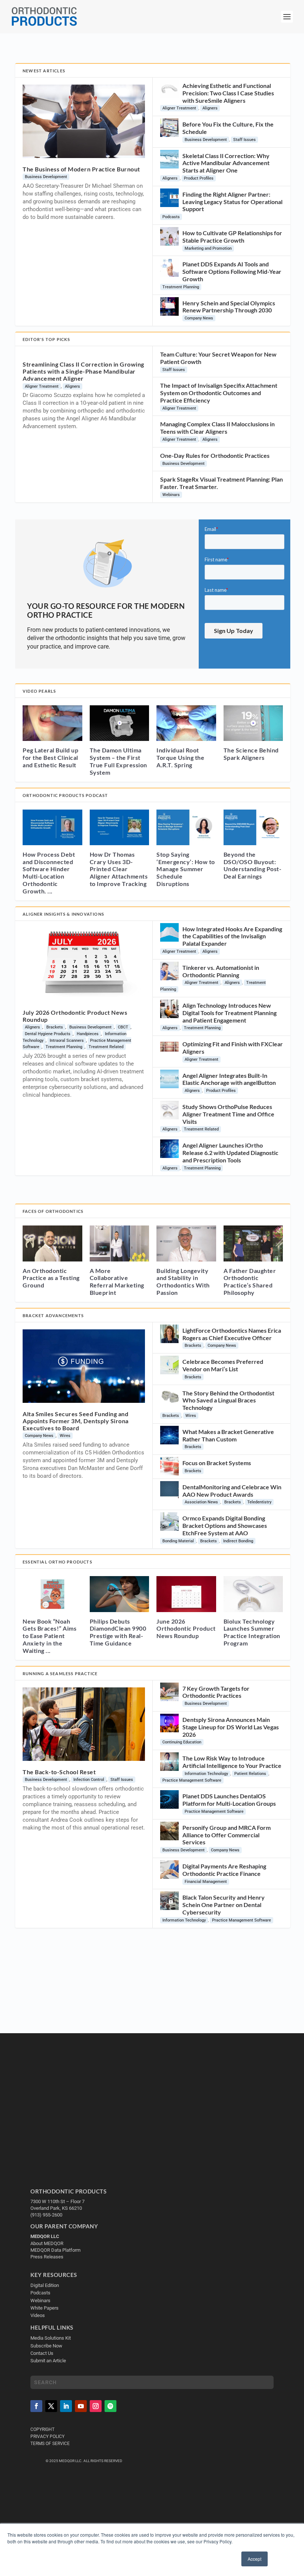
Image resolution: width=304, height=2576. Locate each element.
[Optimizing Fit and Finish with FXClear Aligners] (169, 1047)
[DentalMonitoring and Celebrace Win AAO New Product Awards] (169, 1490)
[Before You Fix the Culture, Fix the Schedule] (169, 128)
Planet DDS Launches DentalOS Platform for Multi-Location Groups (229, 1800)
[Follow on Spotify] (110, 2406)
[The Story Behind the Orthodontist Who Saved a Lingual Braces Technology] (169, 1397)
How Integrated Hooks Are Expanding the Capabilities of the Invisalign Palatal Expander (232, 936)
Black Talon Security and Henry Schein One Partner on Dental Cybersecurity (224, 1905)
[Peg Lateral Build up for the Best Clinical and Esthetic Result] (52, 723)
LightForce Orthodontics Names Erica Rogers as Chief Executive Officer (232, 1334)
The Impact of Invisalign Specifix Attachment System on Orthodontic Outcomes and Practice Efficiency (219, 393)
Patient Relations (250, 1774)
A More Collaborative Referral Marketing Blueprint (117, 1282)
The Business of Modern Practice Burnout (81, 169)
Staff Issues (244, 140)
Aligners (210, 108)
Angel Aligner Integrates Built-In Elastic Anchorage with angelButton (229, 1079)
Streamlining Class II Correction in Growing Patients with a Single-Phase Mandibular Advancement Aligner (83, 371)
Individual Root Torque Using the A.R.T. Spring (180, 757)
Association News (201, 1502)
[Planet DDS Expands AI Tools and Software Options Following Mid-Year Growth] (169, 268)
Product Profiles (199, 178)
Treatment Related (106, 1047)
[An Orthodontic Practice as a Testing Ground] (52, 1243)
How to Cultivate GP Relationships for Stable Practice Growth (232, 237)
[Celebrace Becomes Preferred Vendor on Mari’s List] (169, 1365)
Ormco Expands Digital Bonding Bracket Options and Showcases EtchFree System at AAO (225, 1525)
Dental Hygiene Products (48, 1034)
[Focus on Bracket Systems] (169, 1466)
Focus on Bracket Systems (217, 1463)
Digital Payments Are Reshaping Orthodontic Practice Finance (224, 1870)
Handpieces (88, 1034)
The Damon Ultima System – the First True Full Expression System (118, 761)
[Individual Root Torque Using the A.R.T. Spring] (186, 723)
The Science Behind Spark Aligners (251, 754)
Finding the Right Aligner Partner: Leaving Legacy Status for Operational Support (232, 202)
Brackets (55, 1027)
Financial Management (206, 1882)
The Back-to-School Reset (59, 1772)
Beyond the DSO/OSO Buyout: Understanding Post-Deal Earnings (253, 865)
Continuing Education (182, 1742)
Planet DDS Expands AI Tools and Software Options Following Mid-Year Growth (232, 271)
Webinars (171, 495)
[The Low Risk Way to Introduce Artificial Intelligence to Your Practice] (169, 1762)
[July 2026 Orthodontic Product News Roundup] (84, 965)
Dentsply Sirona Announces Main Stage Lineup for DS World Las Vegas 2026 (231, 1727)
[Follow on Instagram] (96, 2406)
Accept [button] (255, 2559)
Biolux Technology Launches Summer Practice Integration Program (252, 1632)
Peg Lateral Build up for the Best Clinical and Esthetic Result (50, 757)
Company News (199, 318)
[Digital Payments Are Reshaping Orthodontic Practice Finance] (169, 1870)
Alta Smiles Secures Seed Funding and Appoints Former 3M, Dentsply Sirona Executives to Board (76, 1421)
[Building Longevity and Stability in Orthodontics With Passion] (186, 1243)
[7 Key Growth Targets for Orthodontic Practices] (169, 1692)
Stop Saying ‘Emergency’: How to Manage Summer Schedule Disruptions (186, 869)
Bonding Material (178, 1541)
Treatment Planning (181, 287)
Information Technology (206, 1774)
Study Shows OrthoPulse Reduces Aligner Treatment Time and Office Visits (228, 1114)
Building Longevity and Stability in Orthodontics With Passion (183, 1282)
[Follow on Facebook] (36, 2406)
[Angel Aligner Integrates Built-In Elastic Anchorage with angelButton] (169, 1079)
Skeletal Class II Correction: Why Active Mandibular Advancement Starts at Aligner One (226, 163)
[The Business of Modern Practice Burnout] (84, 121)
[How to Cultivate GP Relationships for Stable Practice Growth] (169, 236)
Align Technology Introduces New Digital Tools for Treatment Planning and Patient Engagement (229, 1013)
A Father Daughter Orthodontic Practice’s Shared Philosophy (250, 1282)
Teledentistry (259, 1502)
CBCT (123, 1027)
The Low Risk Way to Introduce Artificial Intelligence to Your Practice (232, 1762)
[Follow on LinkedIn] (66, 2406)
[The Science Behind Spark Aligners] (253, 723)
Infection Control (89, 1780)
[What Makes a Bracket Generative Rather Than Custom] (169, 1435)
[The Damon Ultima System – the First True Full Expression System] (120, 723)
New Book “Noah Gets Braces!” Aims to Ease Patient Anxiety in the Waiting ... (49, 1636)
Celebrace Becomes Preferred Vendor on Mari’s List (223, 1365)
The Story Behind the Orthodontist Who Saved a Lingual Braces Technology (228, 1400)
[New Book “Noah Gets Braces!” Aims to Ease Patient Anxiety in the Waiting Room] (52, 1594)
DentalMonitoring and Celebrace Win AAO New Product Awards (232, 1491)
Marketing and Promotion (208, 248)
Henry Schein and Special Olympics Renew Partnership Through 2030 (229, 307)
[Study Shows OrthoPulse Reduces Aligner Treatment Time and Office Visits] (169, 1110)
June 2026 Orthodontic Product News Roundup (186, 1629)
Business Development (46, 177)
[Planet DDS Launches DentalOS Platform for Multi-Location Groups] (169, 1799)
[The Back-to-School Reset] (84, 1724)
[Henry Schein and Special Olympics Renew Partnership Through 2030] (169, 306)
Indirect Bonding (238, 1541)
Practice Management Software (192, 1780)
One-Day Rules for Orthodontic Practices (215, 455)
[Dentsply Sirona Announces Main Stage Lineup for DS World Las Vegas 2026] (169, 1723)
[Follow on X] (51, 2406)
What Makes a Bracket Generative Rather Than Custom (228, 1435)
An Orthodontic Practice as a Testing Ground (51, 1278)
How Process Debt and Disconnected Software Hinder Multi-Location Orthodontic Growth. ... (49, 873)
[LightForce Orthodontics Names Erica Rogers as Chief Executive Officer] (169, 1334)
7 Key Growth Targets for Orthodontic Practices (216, 1692)
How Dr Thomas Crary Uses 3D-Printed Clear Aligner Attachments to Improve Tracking (119, 869)
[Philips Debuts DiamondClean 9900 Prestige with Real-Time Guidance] (120, 1594)
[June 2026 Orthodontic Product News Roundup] (186, 1594)
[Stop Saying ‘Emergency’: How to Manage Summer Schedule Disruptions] (186, 827)
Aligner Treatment (179, 108)
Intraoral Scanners (67, 1041)
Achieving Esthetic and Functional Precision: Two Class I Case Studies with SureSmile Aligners (228, 93)
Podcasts (171, 217)
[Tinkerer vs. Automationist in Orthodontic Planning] (169, 971)
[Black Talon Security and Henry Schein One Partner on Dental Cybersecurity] (169, 1901)
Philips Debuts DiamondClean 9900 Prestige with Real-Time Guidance (118, 1632)
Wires (65, 1436)
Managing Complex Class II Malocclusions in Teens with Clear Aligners (217, 428)
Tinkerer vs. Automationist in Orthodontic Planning (221, 971)
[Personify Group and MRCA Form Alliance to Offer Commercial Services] (169, 1831)
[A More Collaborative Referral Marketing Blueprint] (120, 1243)
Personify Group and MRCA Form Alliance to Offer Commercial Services (227, 1835)
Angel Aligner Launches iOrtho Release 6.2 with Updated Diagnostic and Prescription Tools (230, 1153)
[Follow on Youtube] (81, 2406)
